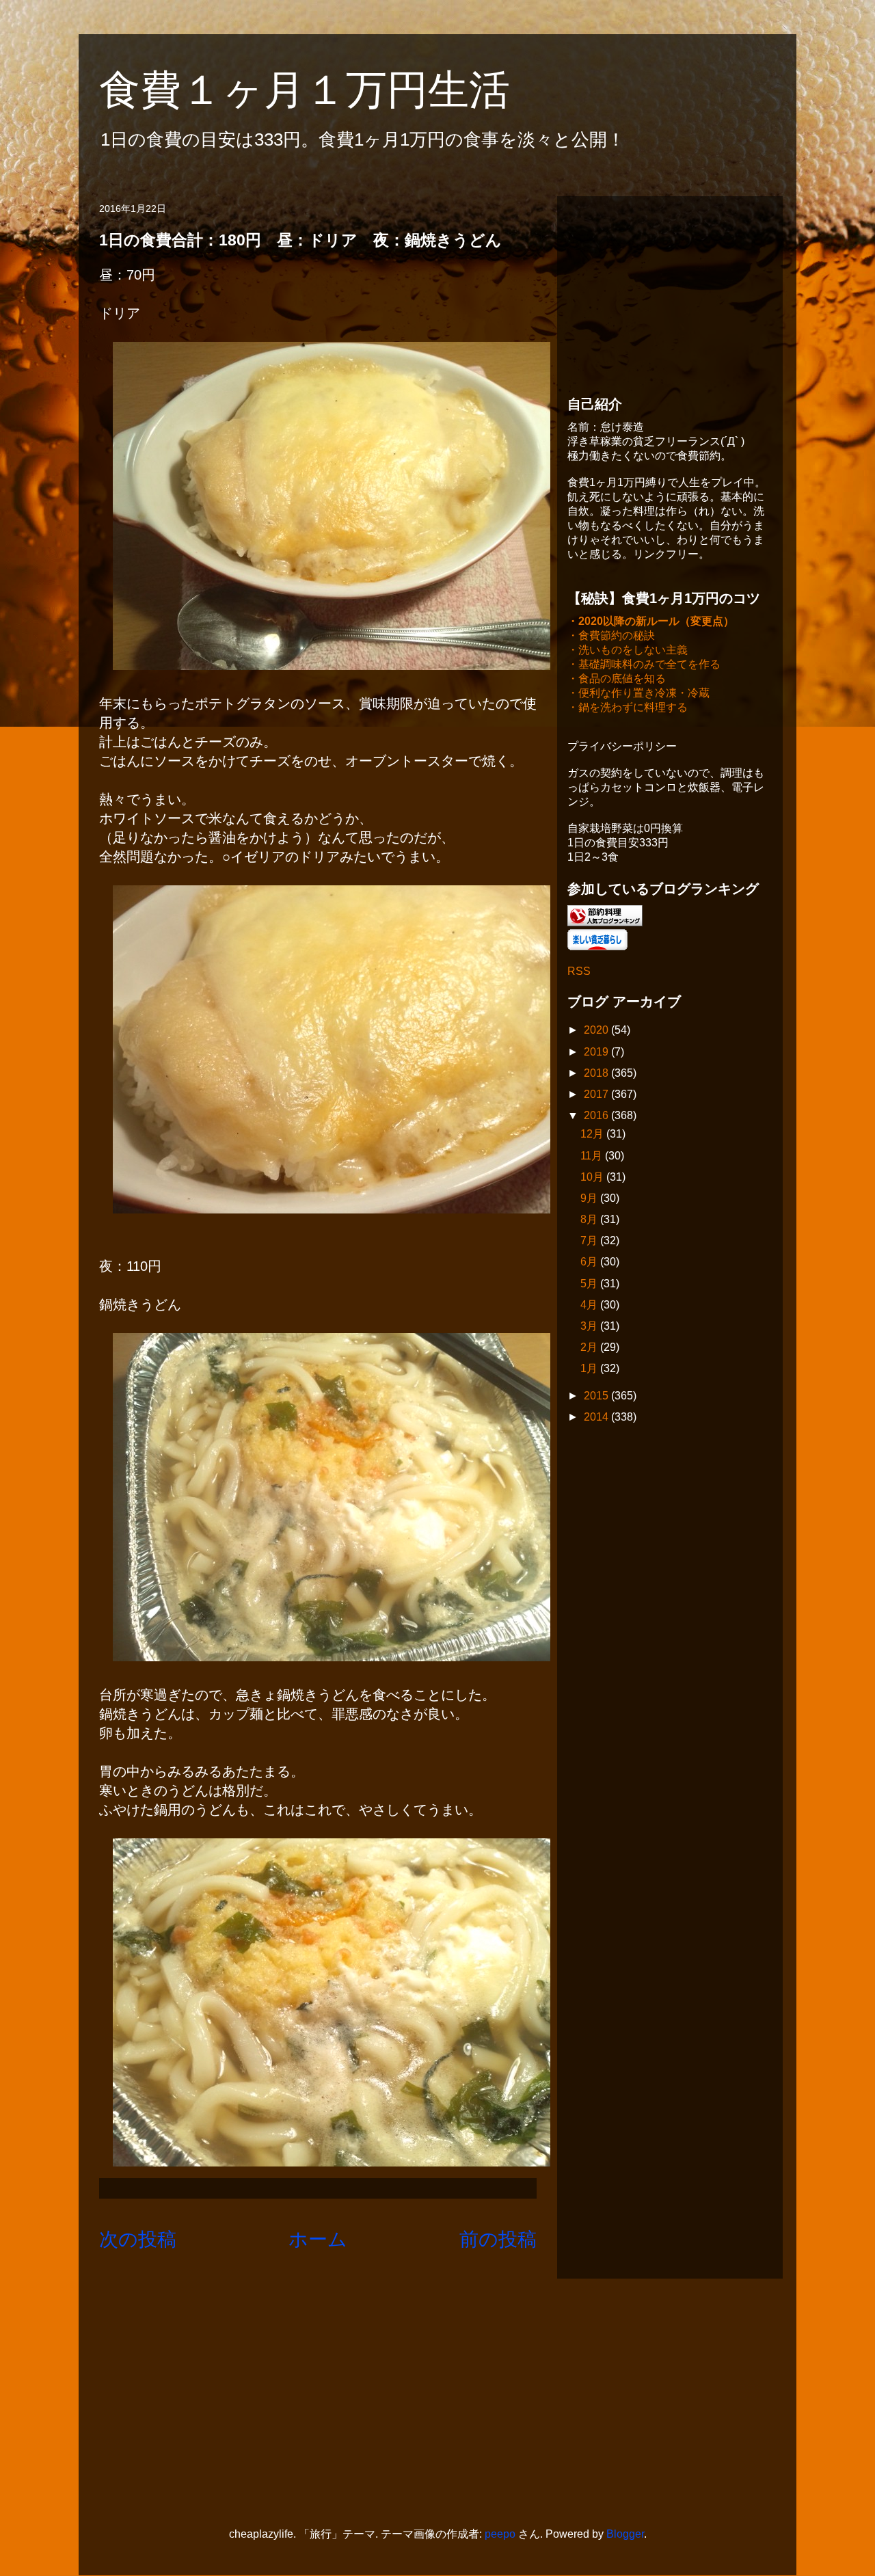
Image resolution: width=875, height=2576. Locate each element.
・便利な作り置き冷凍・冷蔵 (638, 693)
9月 (590, 1198)
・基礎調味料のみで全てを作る (644, 664)
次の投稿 (138, 2239)
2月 (590, 1347)
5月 (590, 1284)
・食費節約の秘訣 (611, 635)
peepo (500, 2534)
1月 (590, 1368)
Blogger (625, 2534)
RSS (579, 971)
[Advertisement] (670, 292)
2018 (597, 1073)
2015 (597, 1396)
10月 (593, 1177)
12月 (593, 1134)
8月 (590, 1219)
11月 (593, 1156)
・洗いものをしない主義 (628, 650)
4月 (590, 1305)
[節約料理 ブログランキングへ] (605, 923)
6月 (590, 1262)
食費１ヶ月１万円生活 (325, 90)
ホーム (318, 2239)
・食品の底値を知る (617, 679)
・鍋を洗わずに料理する (628, 707)
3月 (590, 1326)
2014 (597, 1417)
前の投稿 (498, 2239)
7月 (590, 1240)
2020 (597, 1030)
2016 (597, 1115)
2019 (597, 1052)
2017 (597, 1094)
